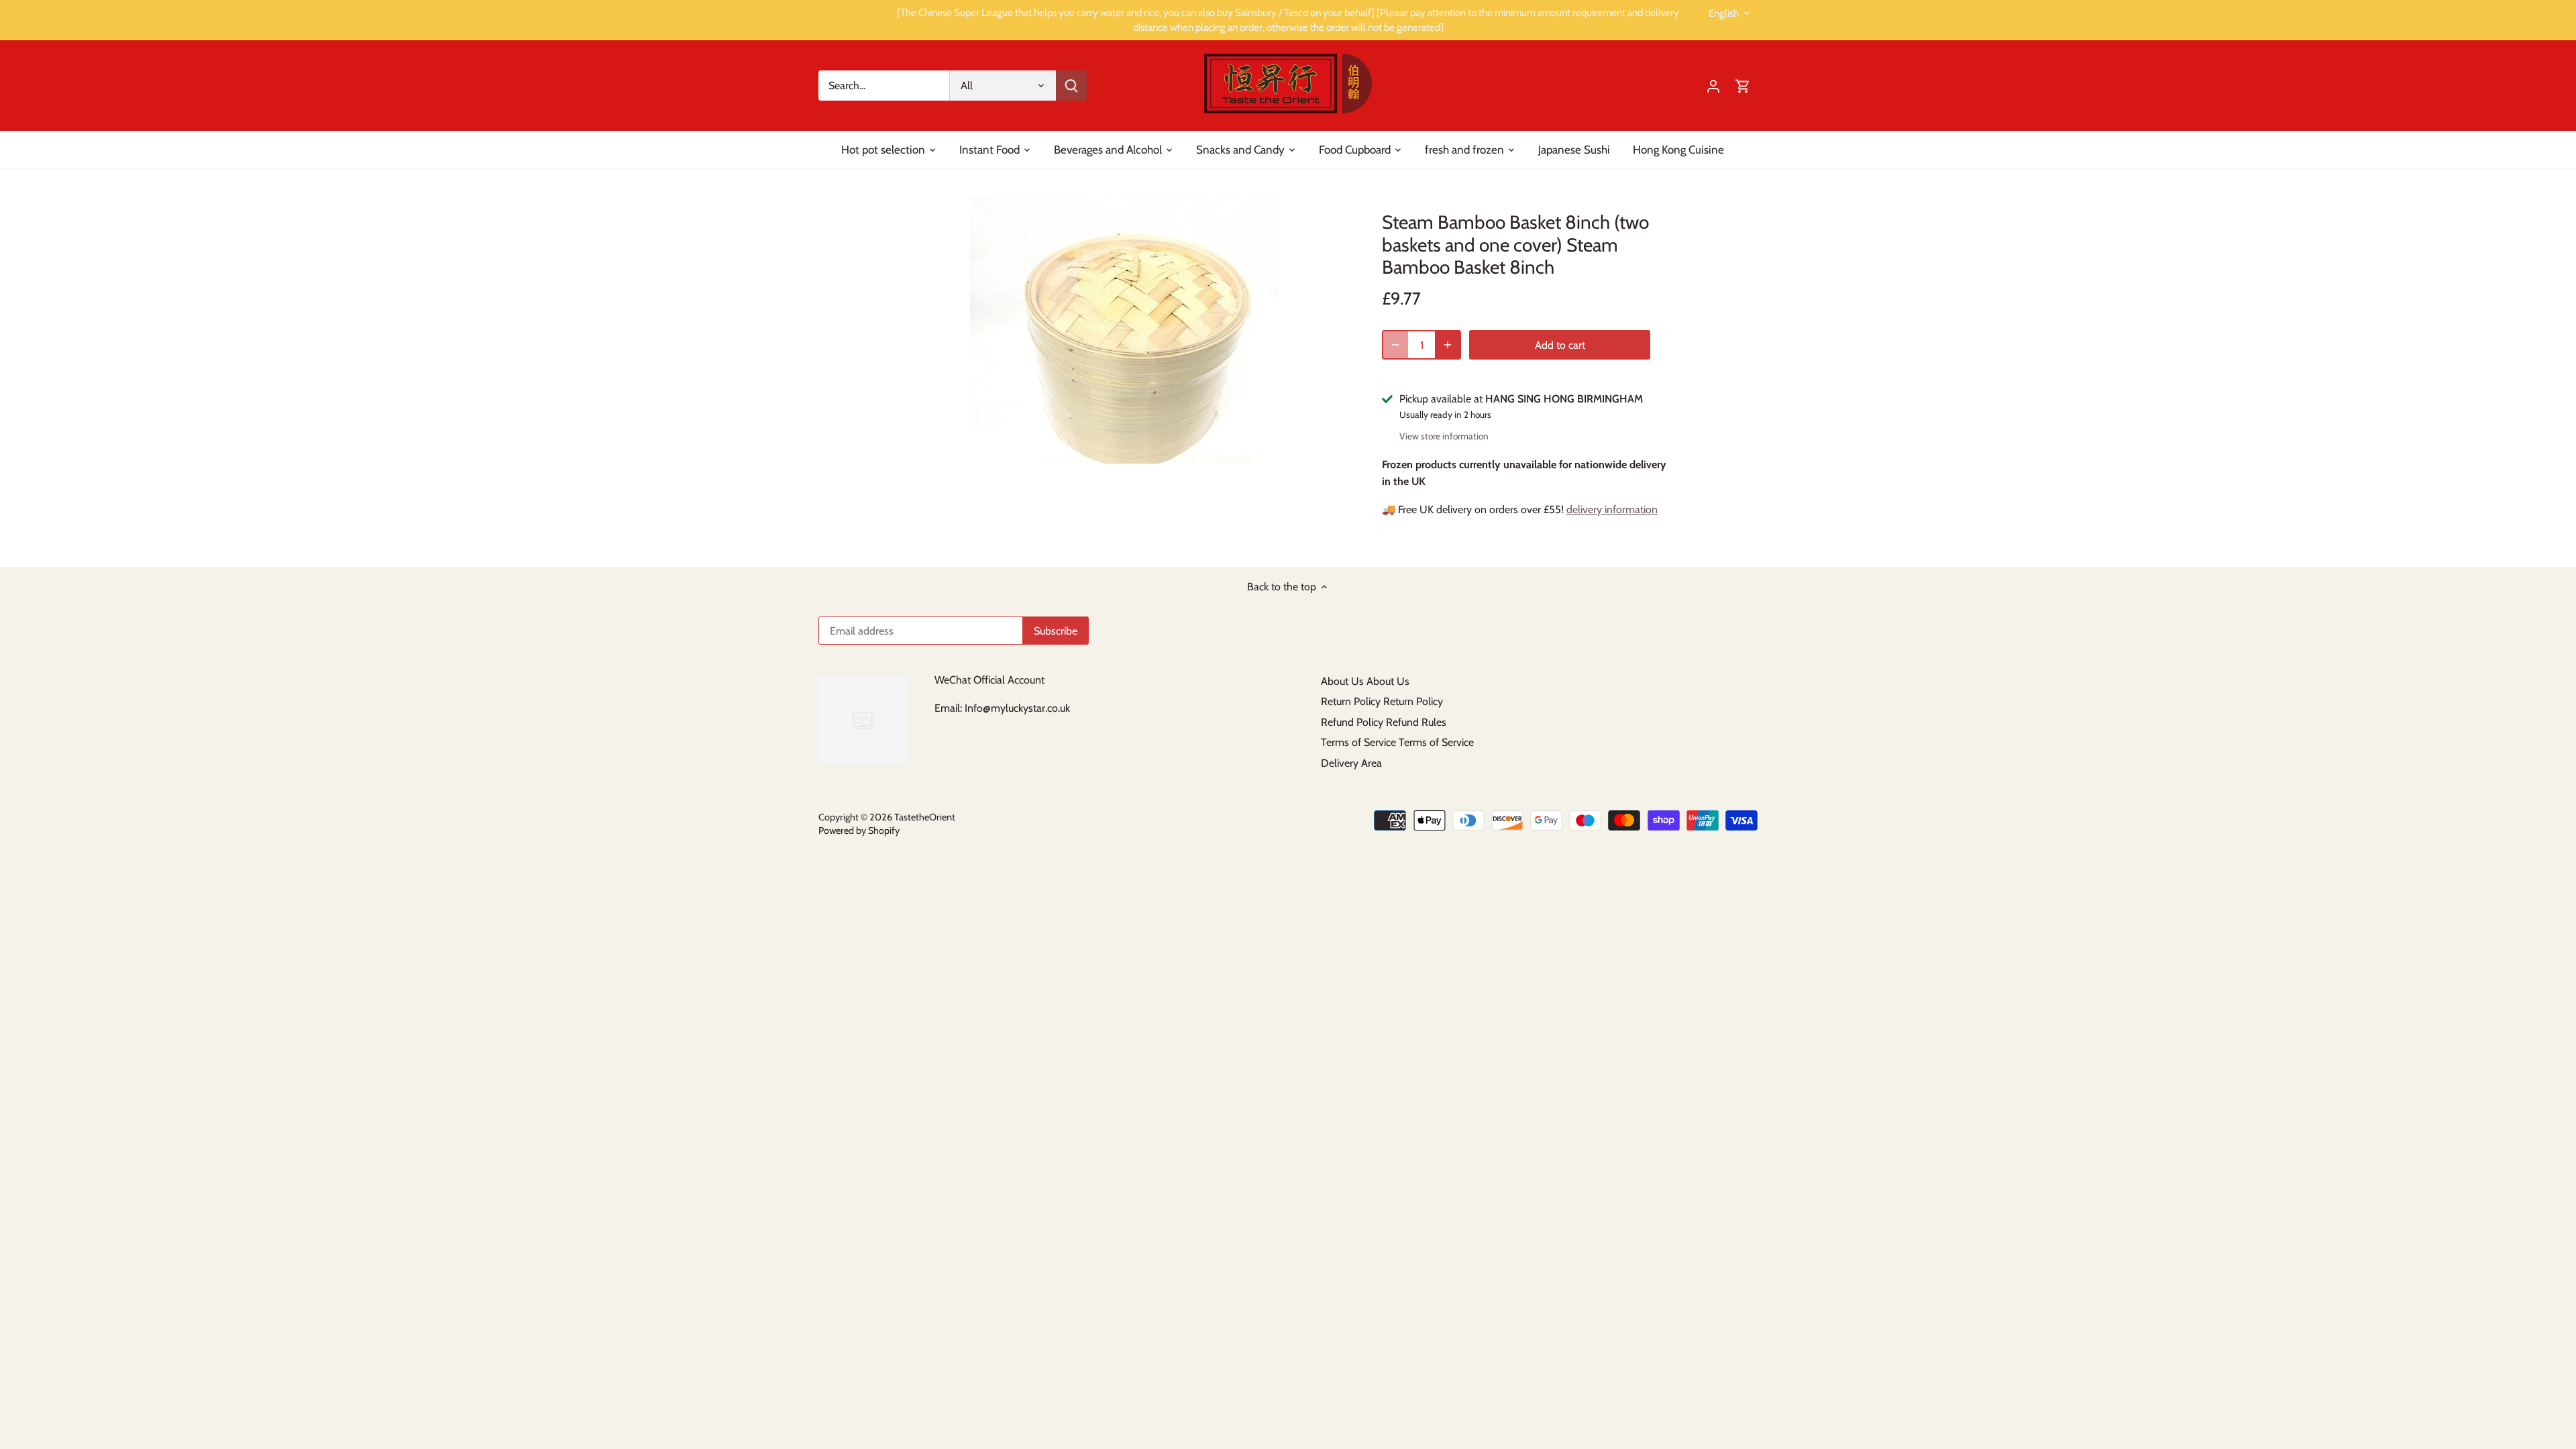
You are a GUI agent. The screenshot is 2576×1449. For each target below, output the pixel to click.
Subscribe (2484, 1359)
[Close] (2530, 1240)
